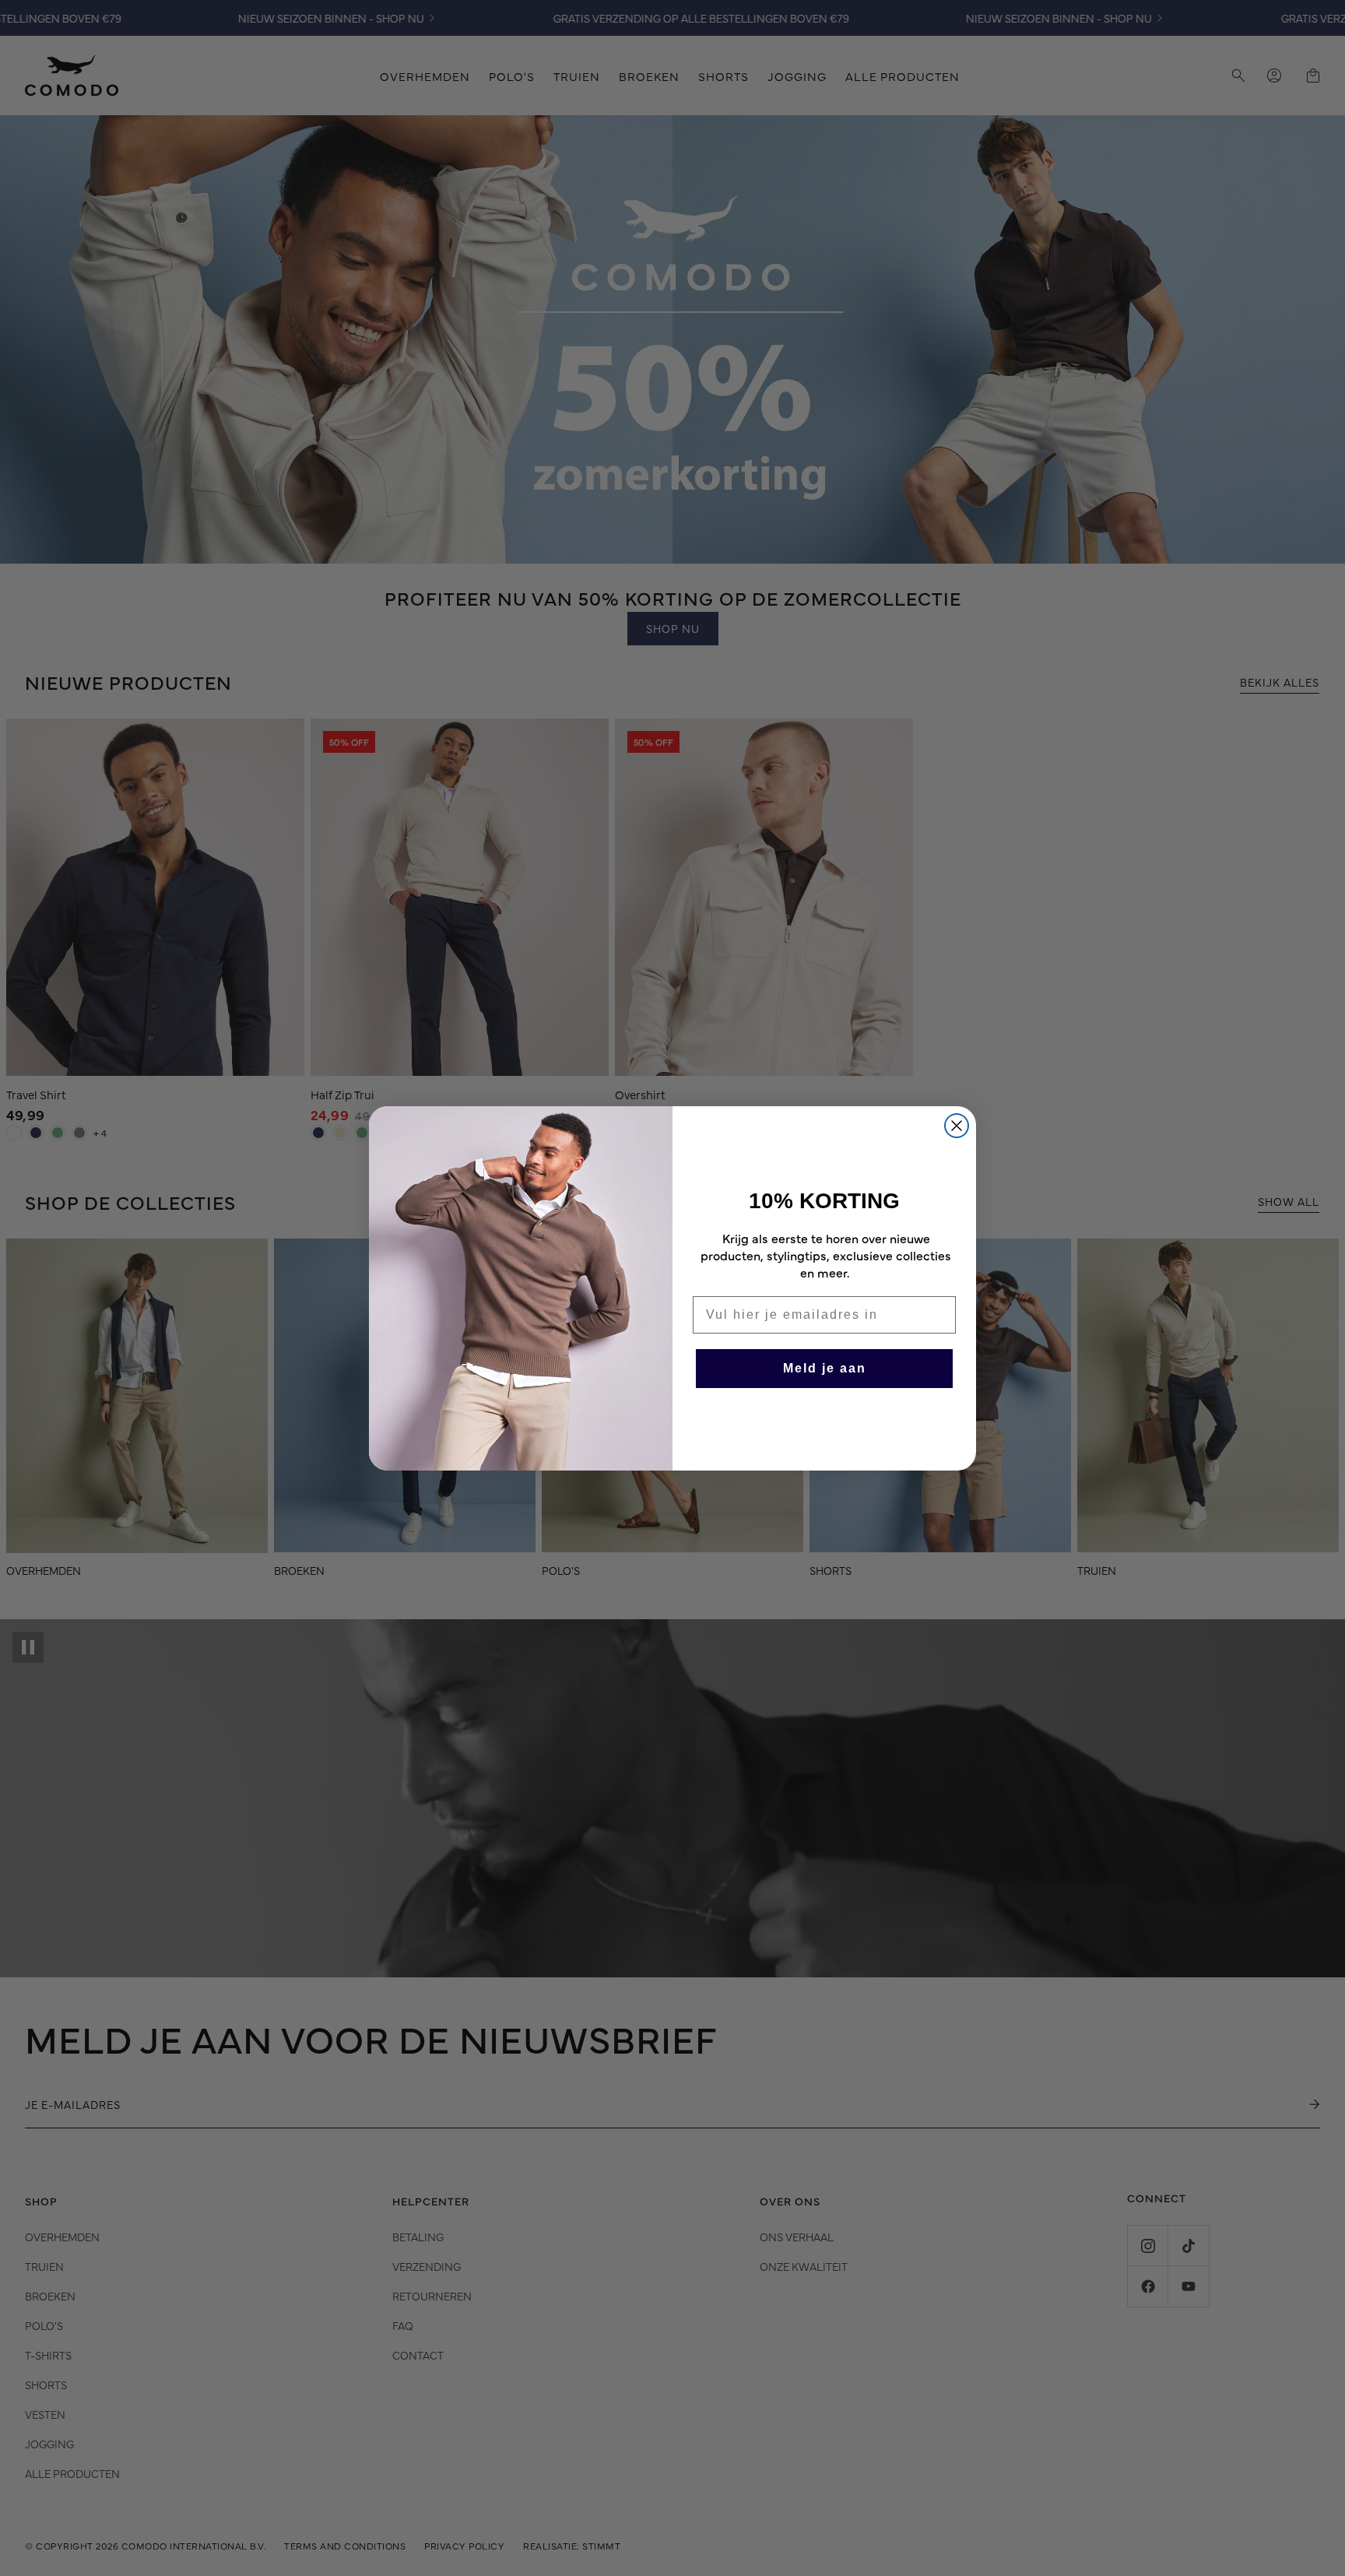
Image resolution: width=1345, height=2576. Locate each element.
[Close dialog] (957, 1126)
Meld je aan (825, 1368)
